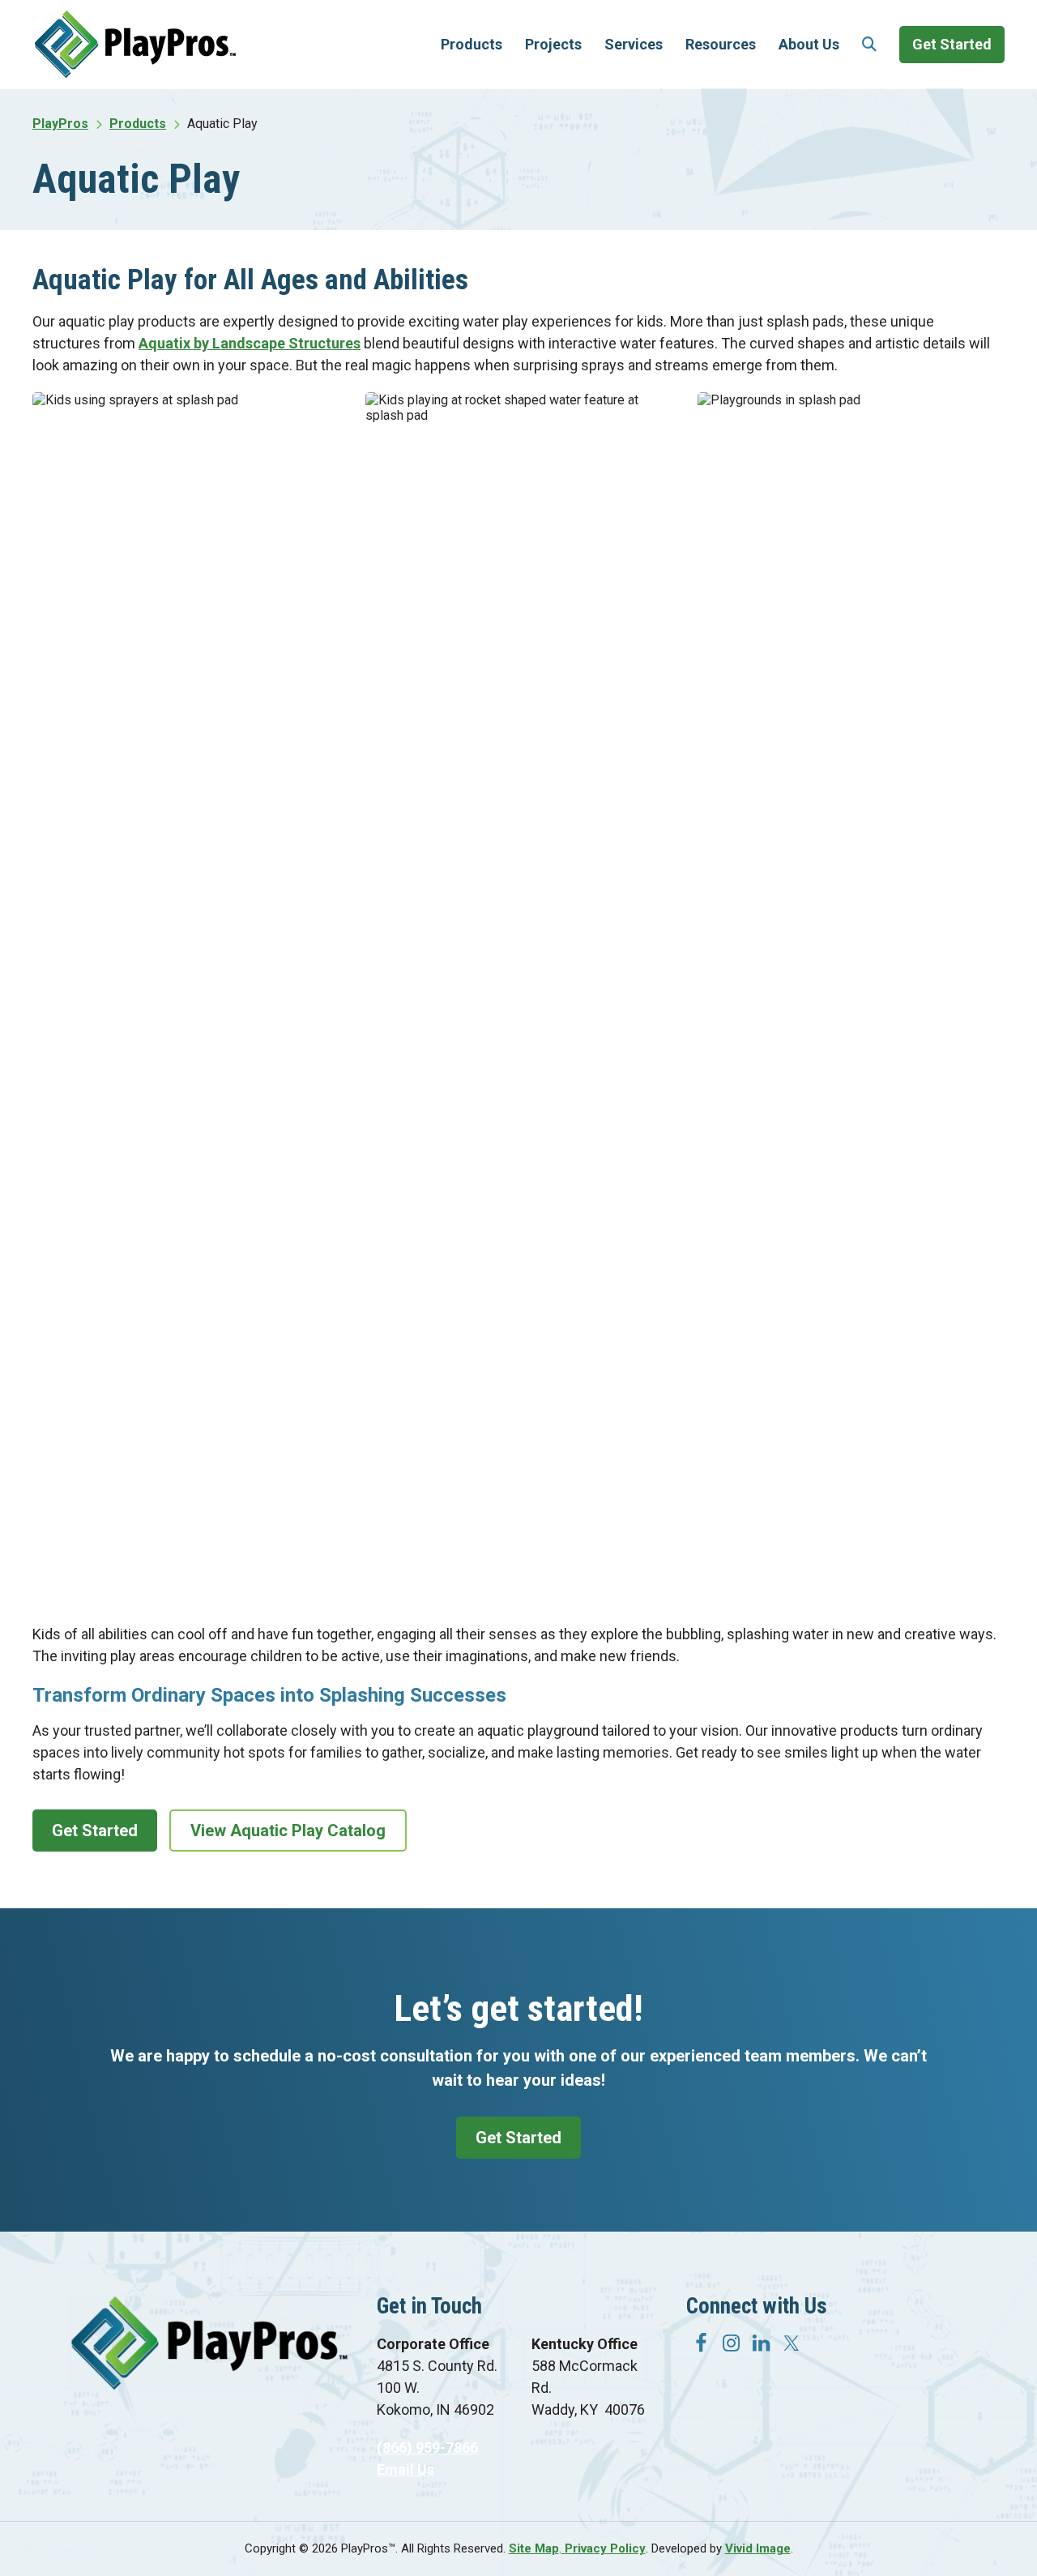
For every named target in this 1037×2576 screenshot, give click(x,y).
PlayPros (135, 44)
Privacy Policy (604, 2548)
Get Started (95, 1831)
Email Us (405, 2469)
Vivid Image (758, 2548)
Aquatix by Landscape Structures (250, 343)
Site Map (534, 2548)
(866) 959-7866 (427, 2448)
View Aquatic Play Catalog (288, 1831)
